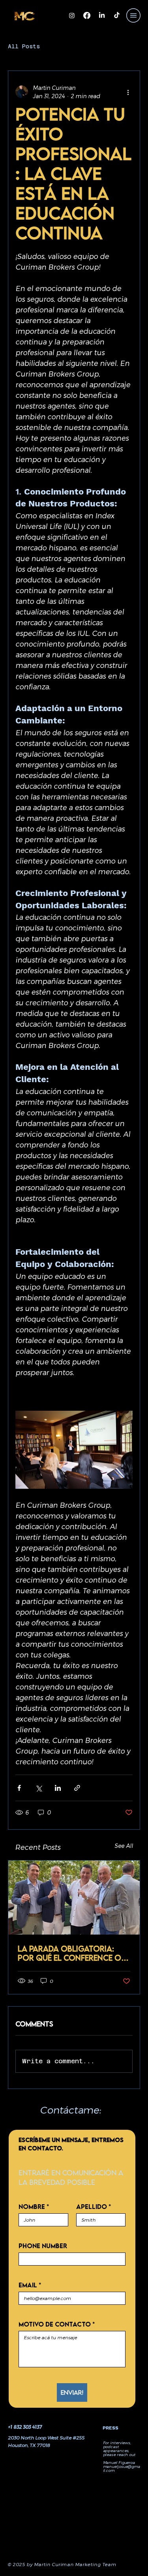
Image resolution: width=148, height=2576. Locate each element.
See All (124, 1846)
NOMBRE (34, 2207)
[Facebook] (87, 15)
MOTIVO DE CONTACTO (57, 2324)
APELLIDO (94, 2207)
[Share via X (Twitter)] (38, 1788)
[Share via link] (77, 1788)
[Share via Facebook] (19, 1788)
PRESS (111, 2428)
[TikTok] (117, 15)
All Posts (24, 46)
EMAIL (30, 2285)
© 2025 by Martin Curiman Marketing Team (62, 2564)
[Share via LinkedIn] (58, 1788)
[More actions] (128, 92)
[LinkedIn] (102, 15)
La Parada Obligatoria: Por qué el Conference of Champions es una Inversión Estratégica (71, 1953)
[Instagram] (72, 15)
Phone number (43, 2246)
